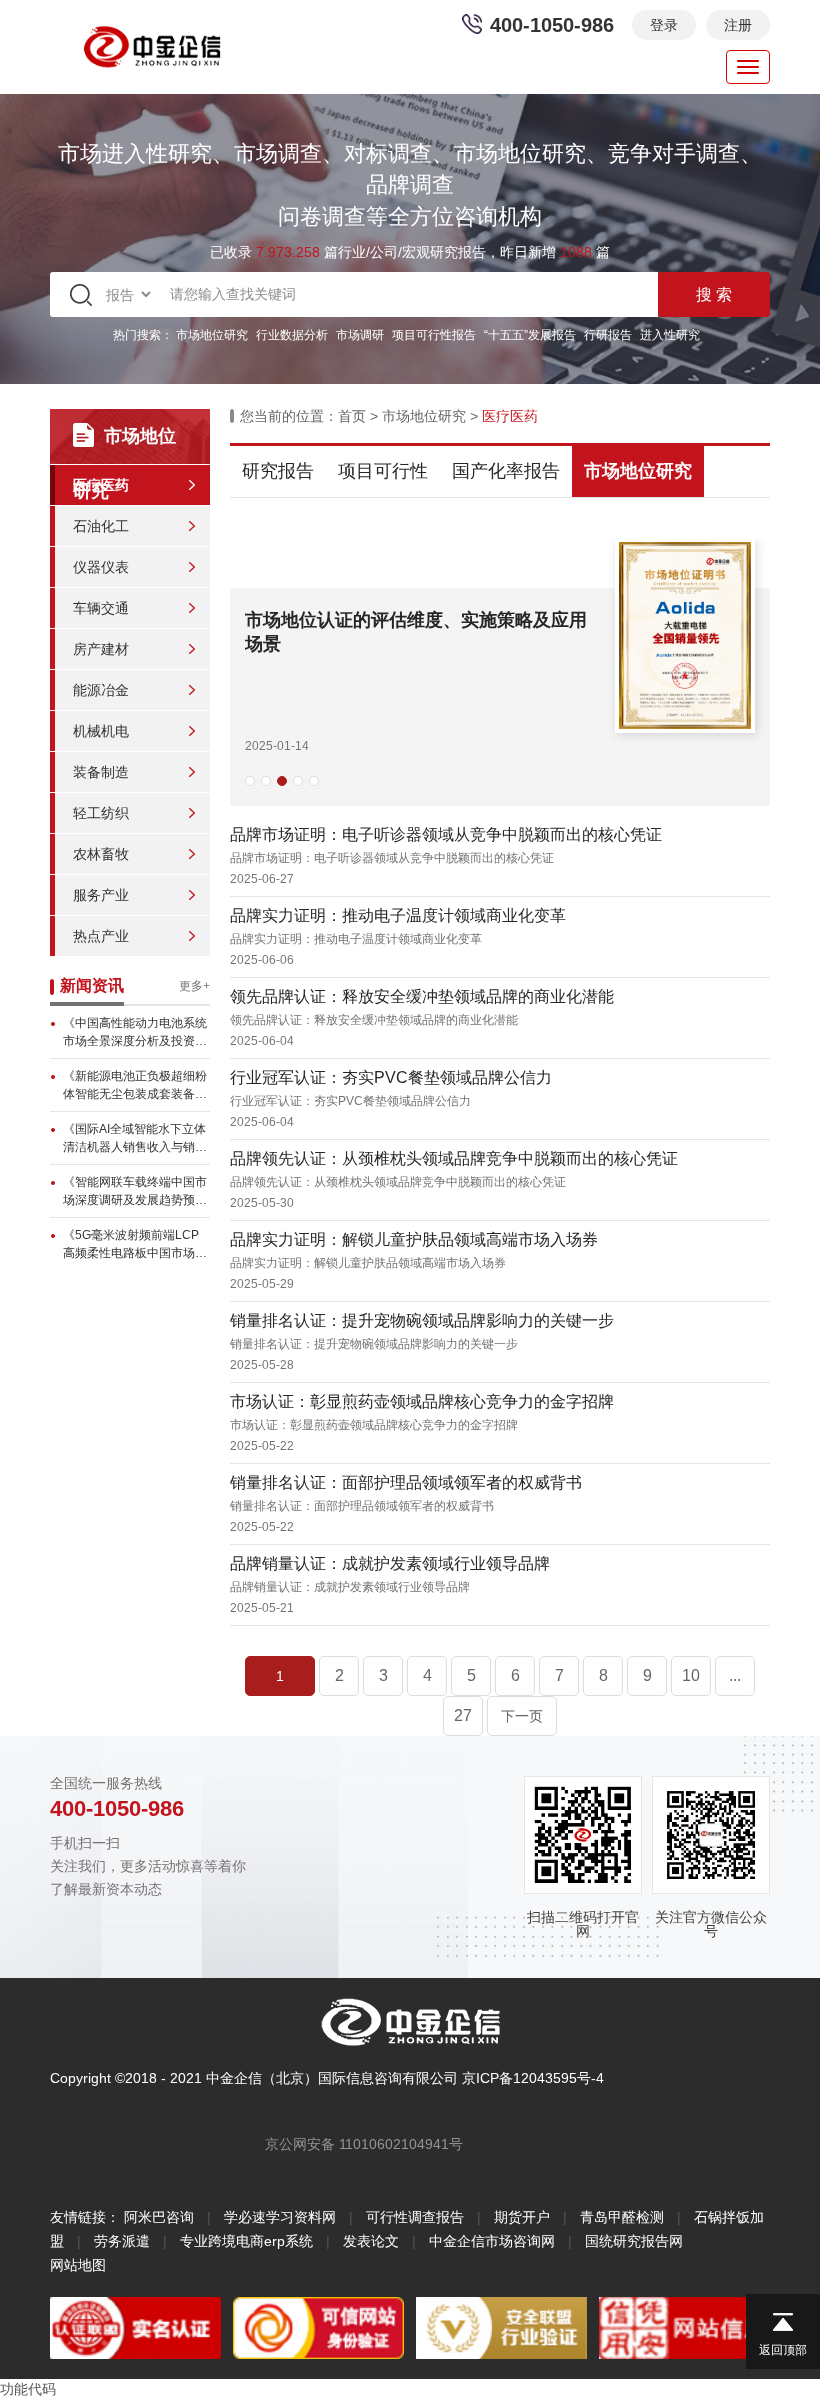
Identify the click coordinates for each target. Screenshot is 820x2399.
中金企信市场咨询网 (492, 2241)
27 (463, 1715)
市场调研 (360, 335)
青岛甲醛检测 (622, 2217)
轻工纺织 (101, 813)
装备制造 (101, 772)
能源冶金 (101, 690)
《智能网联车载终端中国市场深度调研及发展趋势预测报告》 (135, 1192)
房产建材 (101, 649)
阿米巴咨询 (159, 2217)
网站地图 (78, 2265)
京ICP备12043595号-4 (533, 2078)
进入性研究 (670, 335)
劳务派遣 (122, 2241)
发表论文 (371, 2241)
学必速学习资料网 (280, 2217)
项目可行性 (383, 471)
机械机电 (101, 731)
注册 (738, 25)
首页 (352, 416)
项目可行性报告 (434, 335)
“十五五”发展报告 (530, 335)
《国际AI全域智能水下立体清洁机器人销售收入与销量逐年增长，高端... (135, 1139)
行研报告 (608, 335)
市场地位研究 (212, 335)
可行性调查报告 (415, 2217)
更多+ (194, 986)
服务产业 (101, 895)
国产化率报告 (506, 471)
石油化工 (101, 526)
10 (691, 1675)
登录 (664, 25)
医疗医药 (101, 485)
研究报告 (278, 471)
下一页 (522, 1716)
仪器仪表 (101, 567)
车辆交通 (101, 608)
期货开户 (522, 2217)
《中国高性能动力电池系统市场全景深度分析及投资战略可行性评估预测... (135, 1033)
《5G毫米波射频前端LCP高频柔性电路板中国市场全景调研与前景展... (135, 1245)
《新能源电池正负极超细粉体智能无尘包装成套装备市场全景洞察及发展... (135, 1086)
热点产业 (101, 936)
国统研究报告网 (634, 2241)
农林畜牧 (101, 854)
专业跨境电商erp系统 (246, 2241)
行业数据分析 (292, 335)
